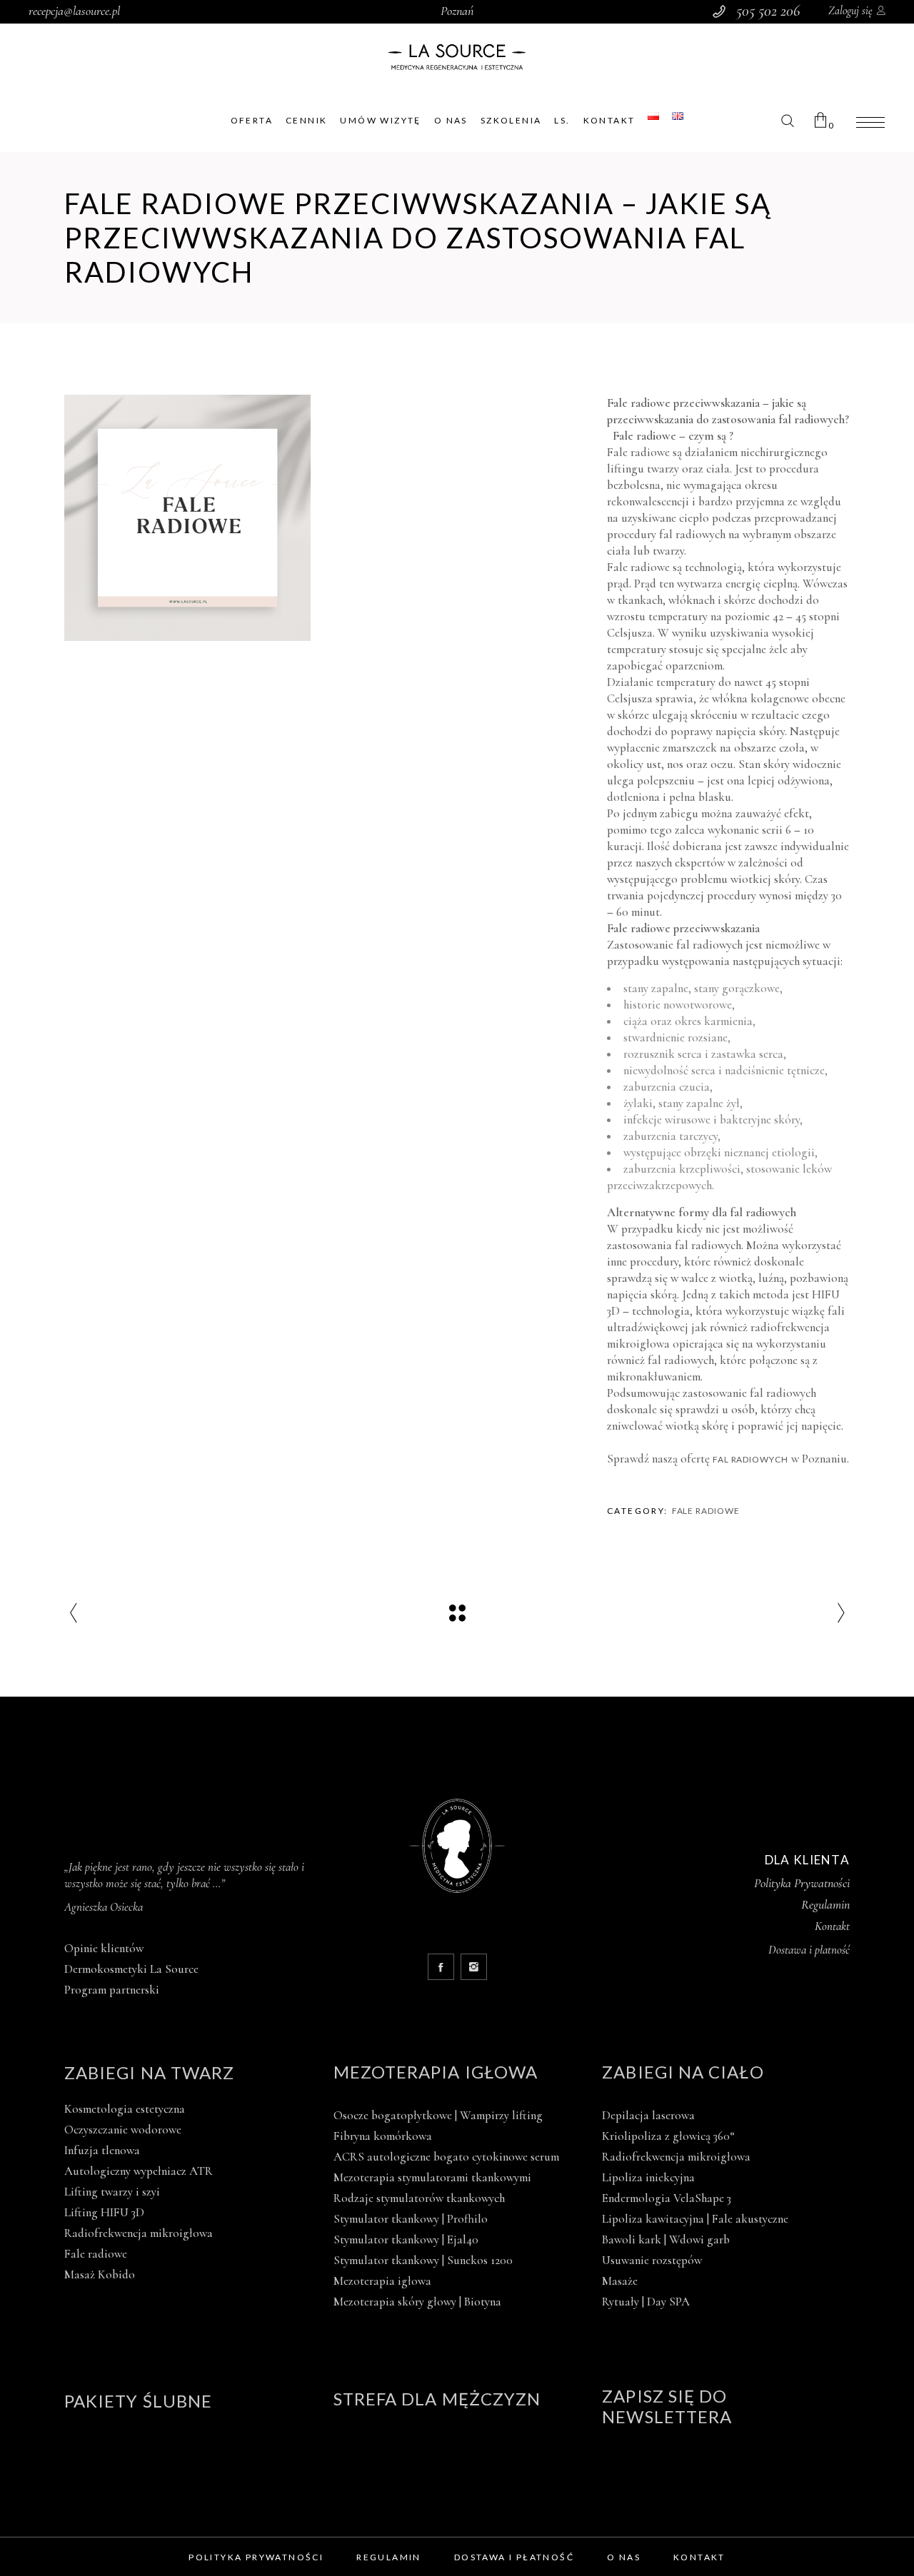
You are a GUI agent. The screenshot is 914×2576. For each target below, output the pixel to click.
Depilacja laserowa (648, 2115)
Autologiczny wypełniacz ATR (139, 2171)
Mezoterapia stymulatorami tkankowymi (432, 2177)
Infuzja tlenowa (102, 2150)
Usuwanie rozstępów (652, 2260)
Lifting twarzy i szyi (112, 2192)
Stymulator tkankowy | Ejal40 (406, 2239)
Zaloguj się (850, 11)
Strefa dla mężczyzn (437, 2399)
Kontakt (832, 1926)
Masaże (620, 2281)
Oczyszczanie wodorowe (123, 2130)
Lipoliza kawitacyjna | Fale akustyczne (695, 2219)
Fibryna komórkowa (383, 2136)
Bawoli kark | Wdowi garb (666, 2239)
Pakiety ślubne (138, 2401)
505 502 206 (768, 11)
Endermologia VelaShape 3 (667, 2198)
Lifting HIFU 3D (104, 2212)
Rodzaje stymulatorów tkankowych (419, 2198)
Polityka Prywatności (802, 1883)
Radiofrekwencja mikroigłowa (139, 2233)
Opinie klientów (104, 1948)
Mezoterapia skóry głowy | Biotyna (417, 2302)
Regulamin (825, 1904)
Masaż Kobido (100, 2274)
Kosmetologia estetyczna (125, 2109)
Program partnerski (112, 1990)
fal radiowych (750, 1459)
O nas (624, 2557)
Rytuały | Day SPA (646, 2302)
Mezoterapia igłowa (436, 2072)
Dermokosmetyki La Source (131, 1969)
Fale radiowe (706, 1511)
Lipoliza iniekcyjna (648, 2177)
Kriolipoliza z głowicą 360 (668, 2136)
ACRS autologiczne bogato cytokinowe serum (446, 2157)
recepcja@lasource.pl (74, 11)
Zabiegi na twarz (149, 2072)
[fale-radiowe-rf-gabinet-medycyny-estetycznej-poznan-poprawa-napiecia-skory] (187, 518)
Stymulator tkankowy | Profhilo (411, 2219)
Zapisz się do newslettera (667, 2406)
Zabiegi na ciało (683, 2072)
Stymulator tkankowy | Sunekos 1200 (423, 2260)
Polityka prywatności (256, 2557)
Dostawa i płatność (514, 2557)
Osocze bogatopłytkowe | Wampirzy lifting (438, 2115)
